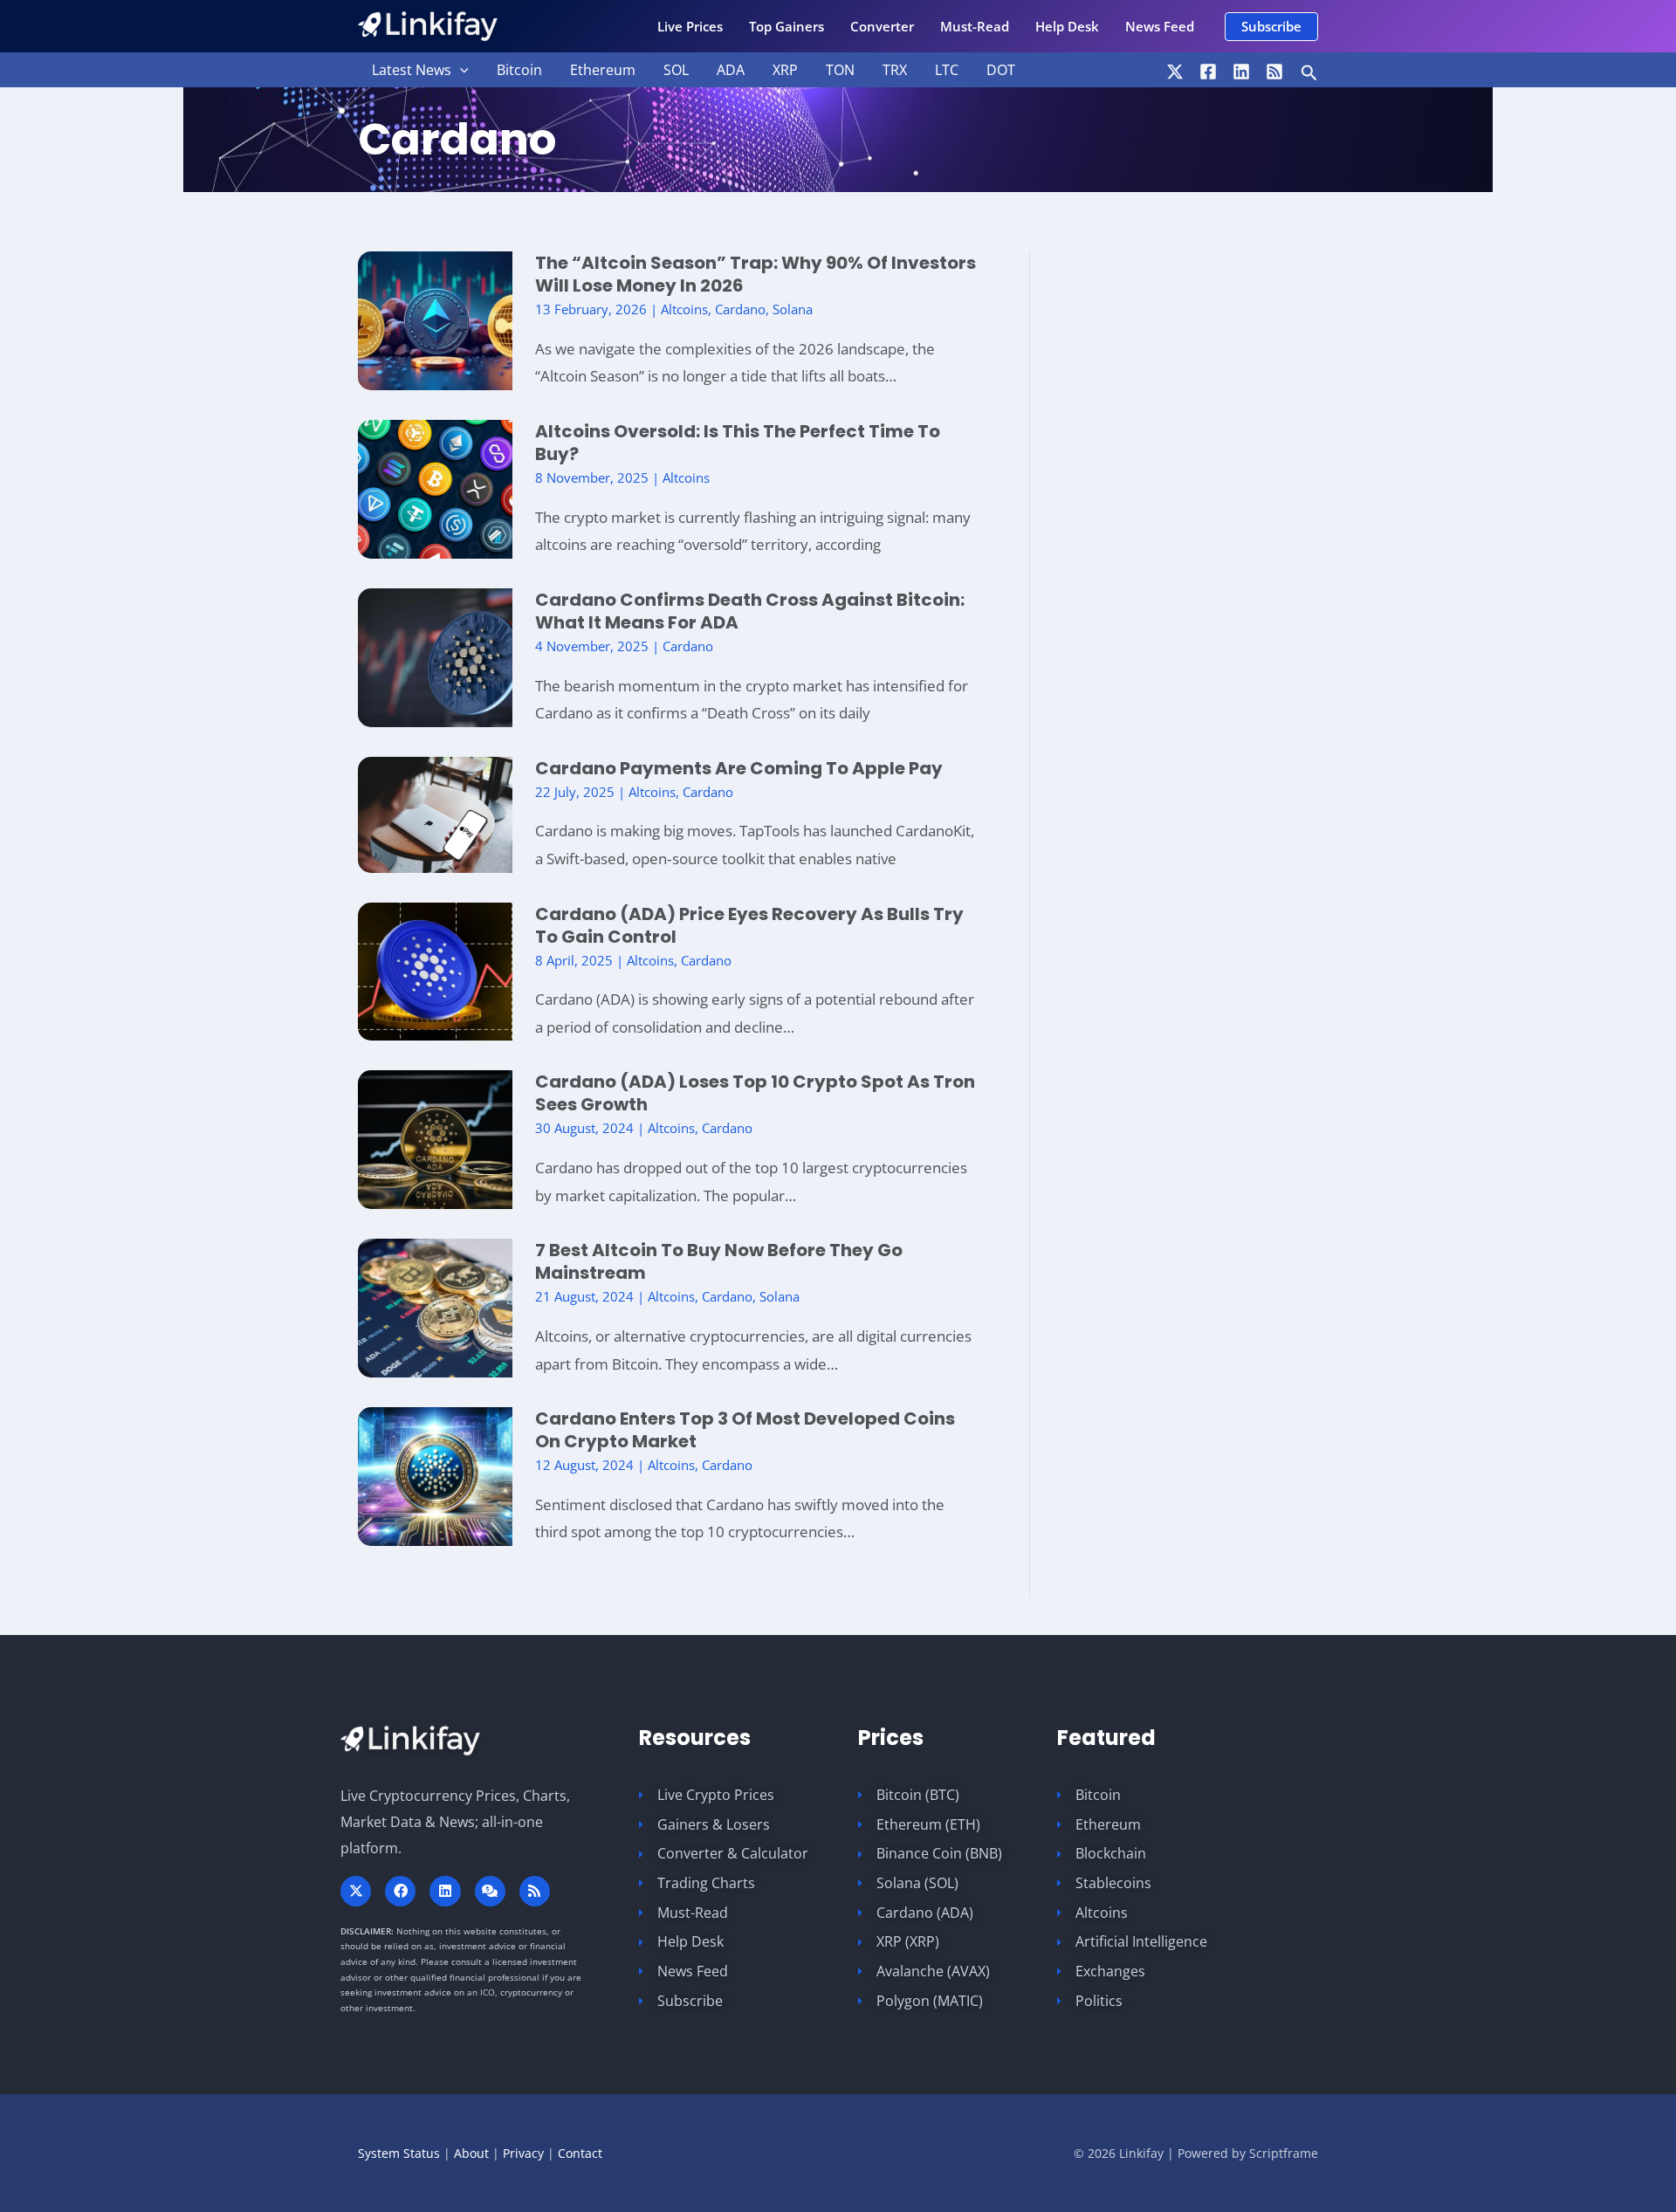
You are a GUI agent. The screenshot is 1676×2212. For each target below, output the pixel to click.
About (471, 2153)
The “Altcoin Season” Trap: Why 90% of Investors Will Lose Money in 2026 (756, 274)
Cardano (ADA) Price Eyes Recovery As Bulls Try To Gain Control (749, 925)
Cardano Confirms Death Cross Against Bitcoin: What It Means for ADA (750, 611)
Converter (882, 26)
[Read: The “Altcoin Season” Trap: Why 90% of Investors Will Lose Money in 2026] (435, 319)
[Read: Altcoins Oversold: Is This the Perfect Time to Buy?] (435, 488)
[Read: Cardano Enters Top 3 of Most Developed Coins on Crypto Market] (435, 1475)
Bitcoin (519, 70)
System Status (399, 2153)
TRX (895, 70)
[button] (1271, 27)
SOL (676, 70)
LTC (947, 70)
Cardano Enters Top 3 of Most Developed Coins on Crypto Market (745, 1430)
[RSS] (1274, 72)
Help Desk (1067, 26)
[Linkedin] (1241, 72)
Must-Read (975, 26)
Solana (793, 309)
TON (840, 70)
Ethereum (603, 70)
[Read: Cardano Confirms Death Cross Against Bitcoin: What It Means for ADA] (435, 656)
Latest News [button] (412, 70)
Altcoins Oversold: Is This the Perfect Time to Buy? (738, 443)
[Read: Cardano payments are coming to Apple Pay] (435, 813)
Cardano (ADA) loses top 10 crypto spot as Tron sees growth (755, 1093)
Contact (580, 2153)
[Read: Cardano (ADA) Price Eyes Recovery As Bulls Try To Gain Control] (435, 969)
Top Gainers (786, 26)
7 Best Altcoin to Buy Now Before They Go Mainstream (719, 1261)
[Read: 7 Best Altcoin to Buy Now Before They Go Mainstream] (435, 1306)
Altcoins (684, 309)
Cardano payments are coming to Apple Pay (739, 768)
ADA (731, 70)
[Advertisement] (1213, 520)
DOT (1001, 70)
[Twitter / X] (1175, 72)
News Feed (1160, 26)
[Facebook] (1208, 72)
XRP (785, 70)
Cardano (740, 309)
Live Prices (690, 26)
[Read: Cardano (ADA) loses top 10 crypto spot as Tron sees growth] (435, 1138)
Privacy (523, 2153)
